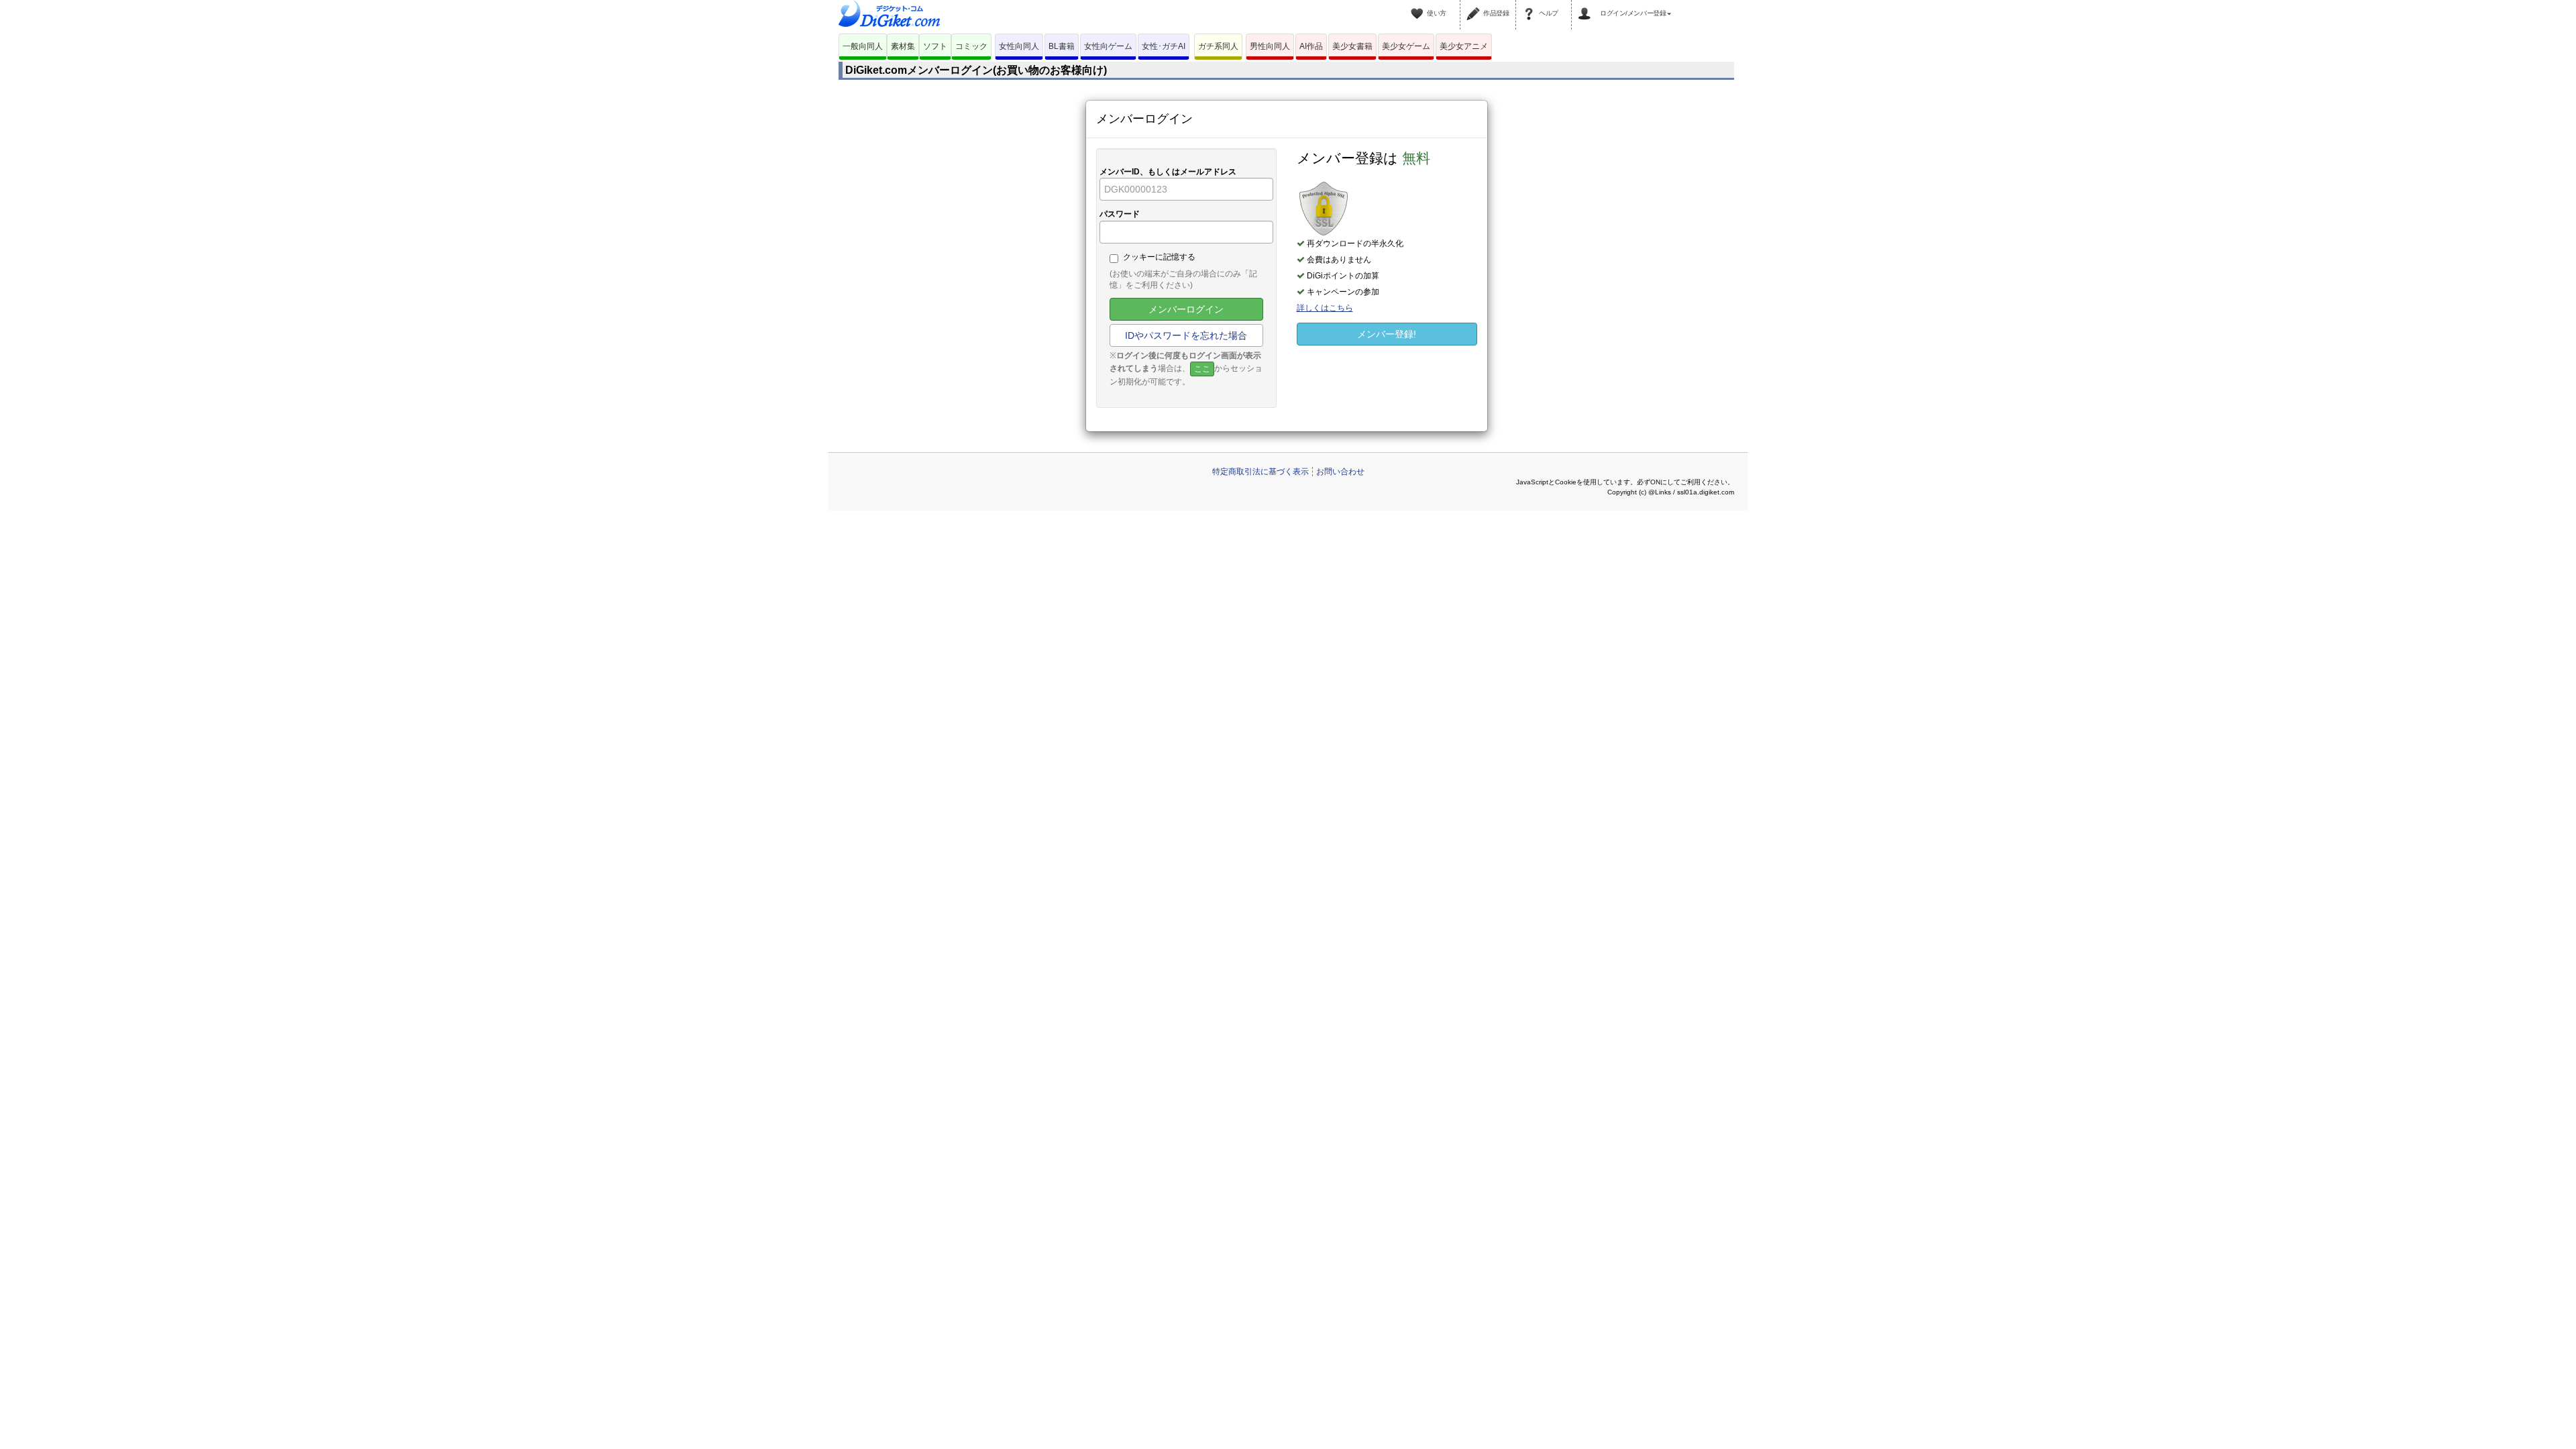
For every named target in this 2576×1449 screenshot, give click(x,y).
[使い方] (1419, 5)
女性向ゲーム (1108, 46)
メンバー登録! (1387, 334)
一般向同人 (863, 46)
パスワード (1120, 214)
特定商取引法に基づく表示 (1260, 472)
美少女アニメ (1464, 46)
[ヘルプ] (1531, 5)
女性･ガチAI (1164, 46)
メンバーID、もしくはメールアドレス (1168, 172)
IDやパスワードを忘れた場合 (1186, 335)
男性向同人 (1270, 46)
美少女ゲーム (1406, 46)
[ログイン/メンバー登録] (1587, 5)
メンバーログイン (1186, 309)
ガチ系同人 (1218, 46)
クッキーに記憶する (1159, 257)
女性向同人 (1019, 46)
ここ (1202, 369)
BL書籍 (1062, 46)
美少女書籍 (1352, 46)
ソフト (935, 46)
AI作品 (1311, 46)
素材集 (903, 46)
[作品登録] (1475, 5)
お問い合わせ (1340, 472)
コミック (971, 46)
